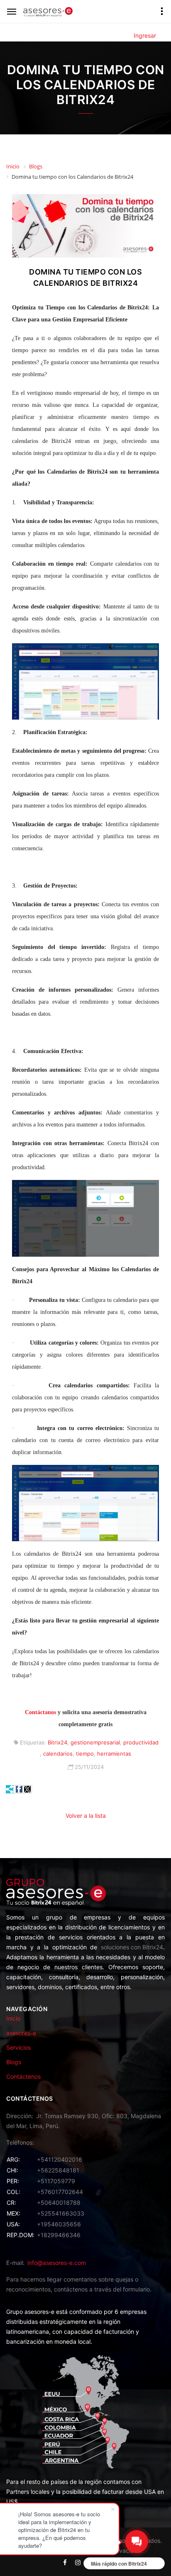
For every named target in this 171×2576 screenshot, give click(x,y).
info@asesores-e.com (57, 2263)
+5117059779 (56, 2181)
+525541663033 (61, 2213)
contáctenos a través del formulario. (103, 2289)
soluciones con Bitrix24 (132, 1947)
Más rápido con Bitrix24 (119, 2564)
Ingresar (145, 35)
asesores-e (21, 2033)
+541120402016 (60, 2159)
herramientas (114, 1754)
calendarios (58, 1754)
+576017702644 (60, 2192)
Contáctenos (23, 2076)
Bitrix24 (57, 1742)
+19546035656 (59, 2224)
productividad (141, 1742)
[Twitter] (27, 1789)
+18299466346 (59, 2235)
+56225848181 (58, 2170)
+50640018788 (59, 2203)
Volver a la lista (86, 1816)
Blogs (14, 2062)
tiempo (85, 1754)
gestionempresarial (95, 1742)
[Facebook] (19, 1789)
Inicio (13, 2018)
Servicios (18, 2047)
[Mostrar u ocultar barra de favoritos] (10, 1789)
